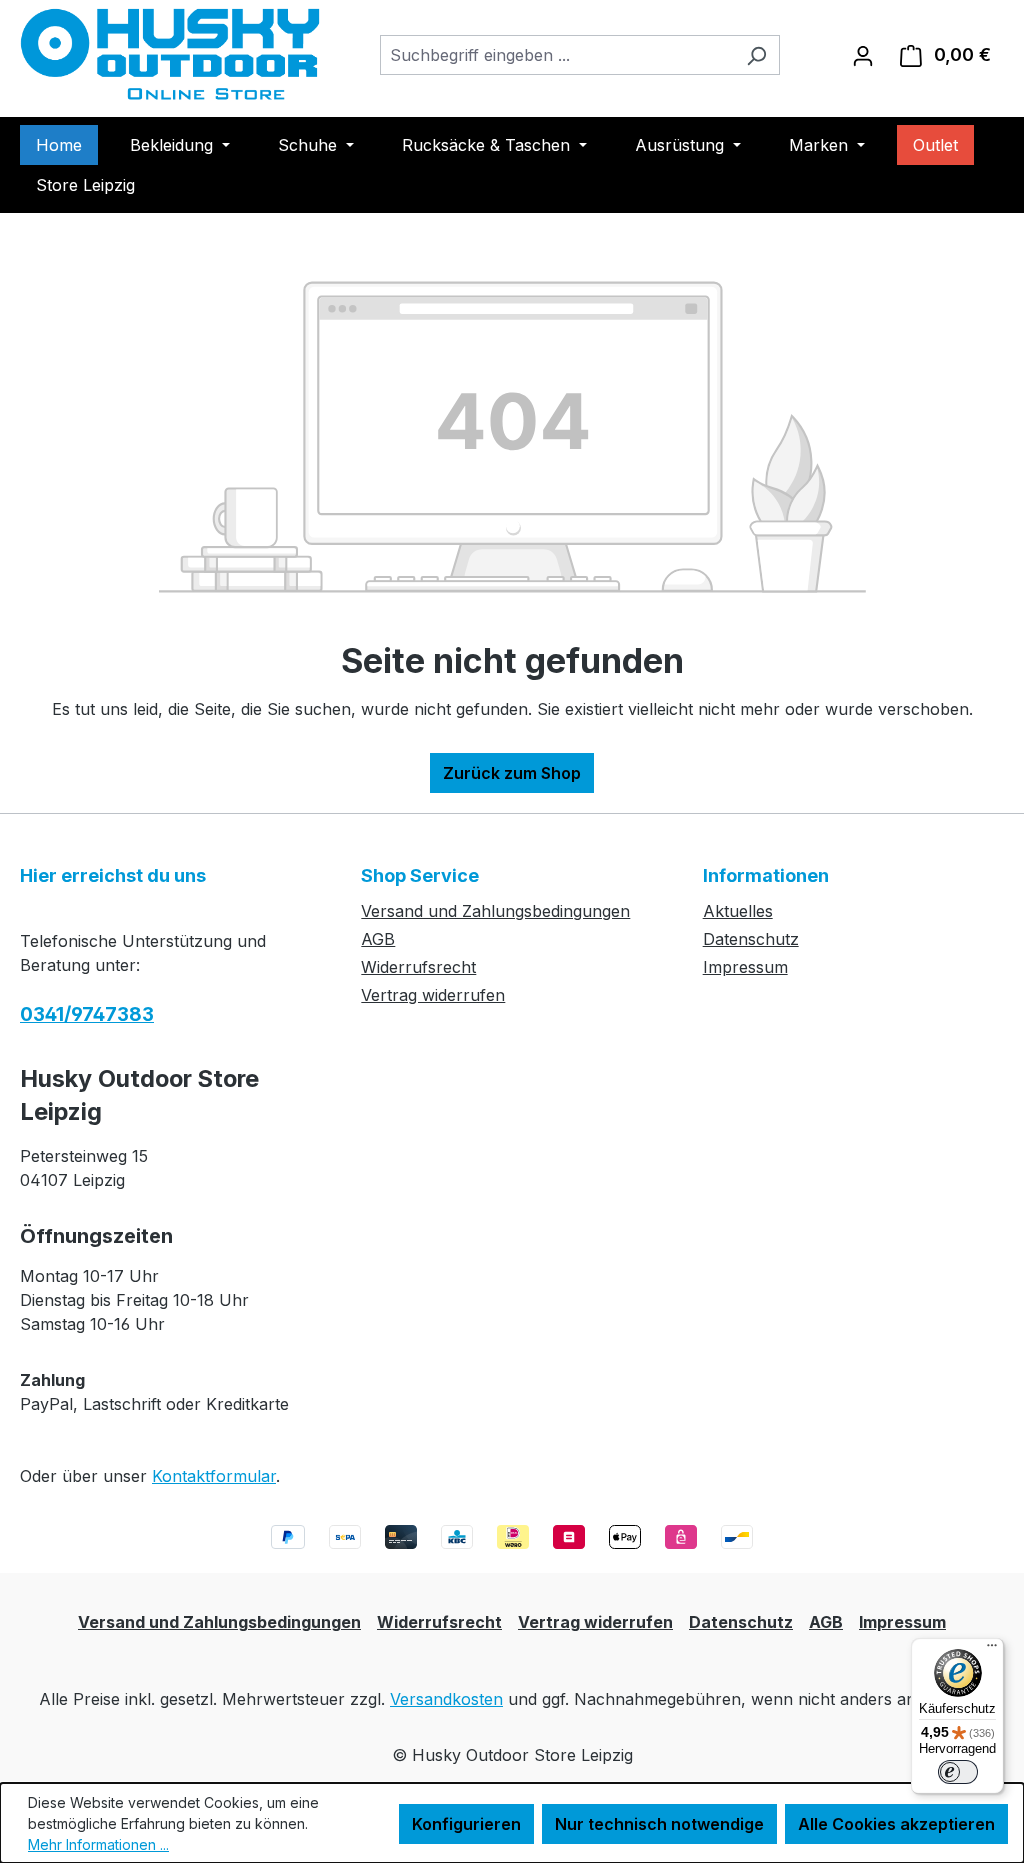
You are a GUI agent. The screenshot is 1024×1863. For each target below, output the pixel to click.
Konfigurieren (466, 1824)
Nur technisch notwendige (659, 1824)
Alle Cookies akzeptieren (896, 1824)
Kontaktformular (214, 1476)
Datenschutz (751, 939)
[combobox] (557, 55)
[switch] (958, 1772)
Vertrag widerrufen (433, 995)
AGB (378, 939)
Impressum (745, 967)
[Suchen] (756, 55)
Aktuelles (738, 911)
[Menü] (992, 1650)
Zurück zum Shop (512, 773)
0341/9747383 (87, 1014)
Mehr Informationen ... (98, 1844)
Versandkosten (446, 1699)
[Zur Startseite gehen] (170, 54)
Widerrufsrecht (418, 967)
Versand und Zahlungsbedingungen (495, 911)
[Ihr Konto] (863, 55)
